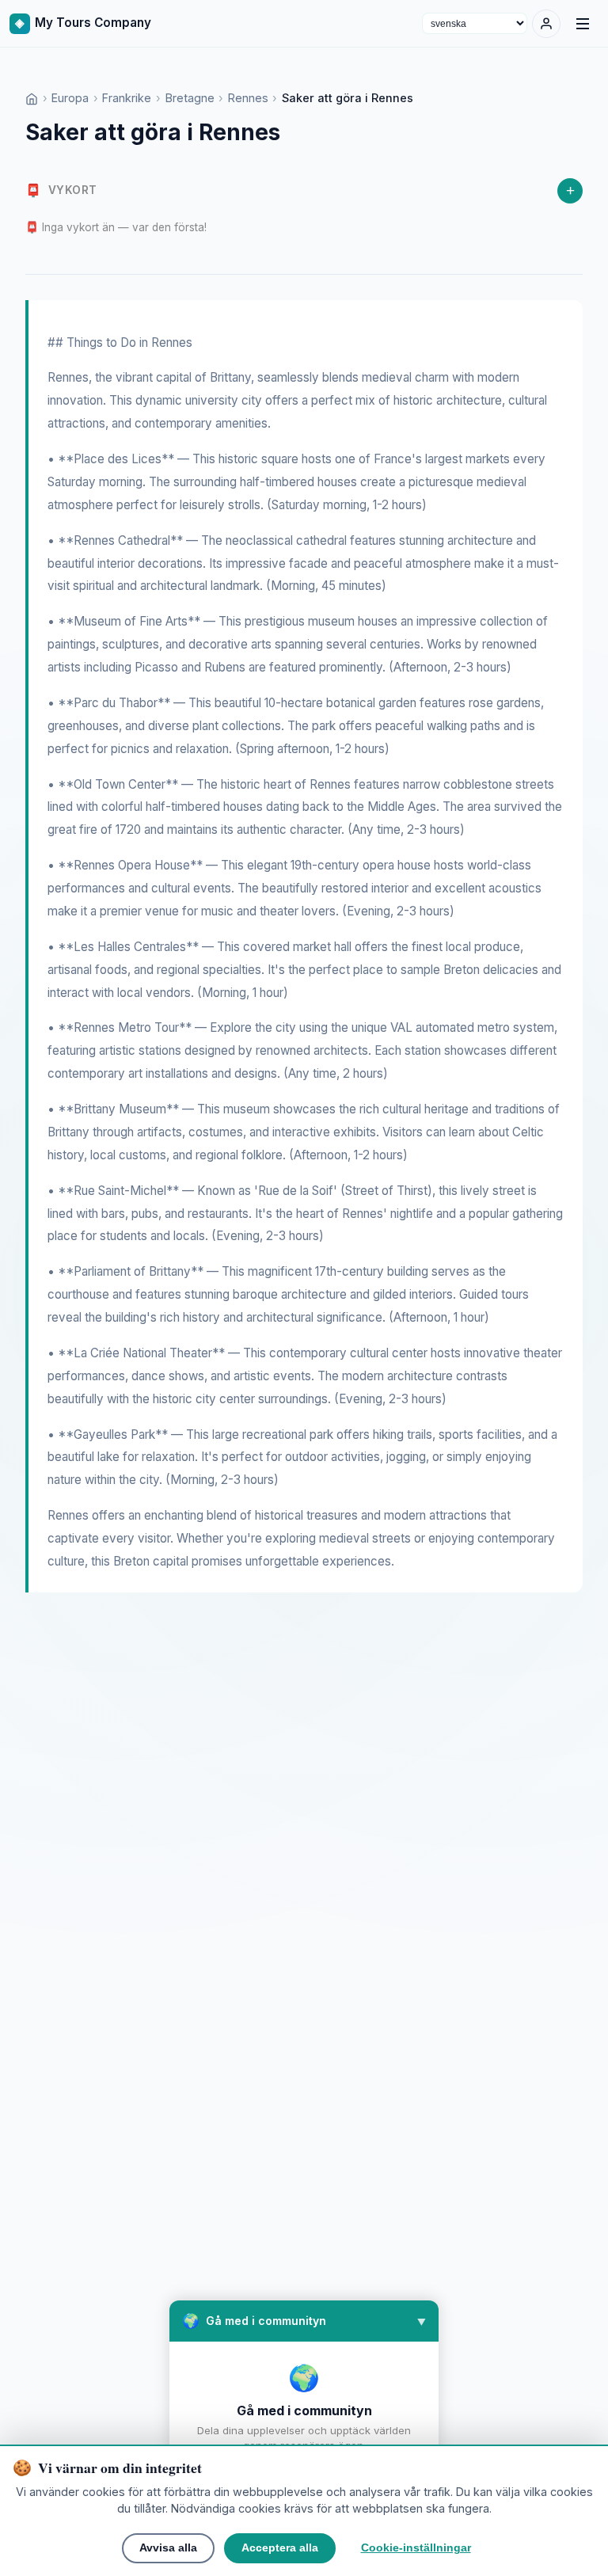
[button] (304, 2321)
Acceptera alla (280, 2548)
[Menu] (583, 24)
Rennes (248, 98)
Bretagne (190, 98)
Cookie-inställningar (416, 2548)
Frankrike (127, 98)
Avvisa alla (168, 2548)
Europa (70, 98)
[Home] (32, 98)
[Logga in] (546, 24)
